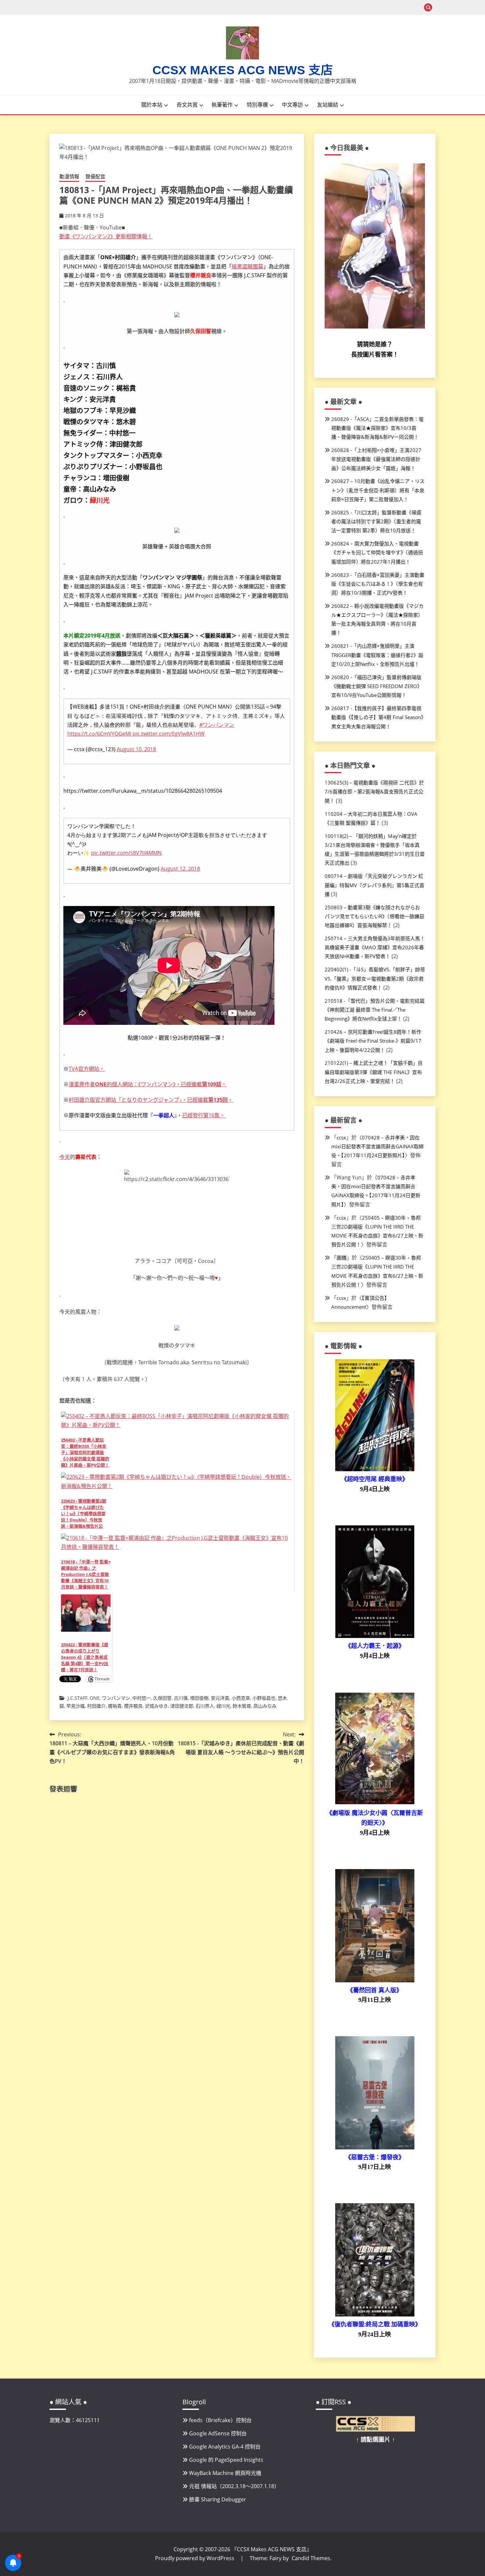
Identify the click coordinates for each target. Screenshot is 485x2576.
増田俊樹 (199, 1698)
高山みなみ (265, 1706)
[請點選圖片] (375, 2430)
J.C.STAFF (78, 1698)
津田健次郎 (182, 1706)
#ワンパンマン (217, 725)
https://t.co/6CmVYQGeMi (99, 734)
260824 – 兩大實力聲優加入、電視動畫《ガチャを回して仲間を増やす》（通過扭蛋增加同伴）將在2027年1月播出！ (377, 552)
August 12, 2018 (180, 869)
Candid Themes (311, 2558)
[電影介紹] (375, 1469)
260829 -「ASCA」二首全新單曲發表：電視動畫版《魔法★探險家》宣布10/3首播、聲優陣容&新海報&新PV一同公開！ (377, 428)
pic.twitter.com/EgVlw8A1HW (169, 734)
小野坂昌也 (264, 1698)
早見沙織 (76, 1706)
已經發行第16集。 (204, 1115)
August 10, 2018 (136, 749)
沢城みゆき (156, 1706)
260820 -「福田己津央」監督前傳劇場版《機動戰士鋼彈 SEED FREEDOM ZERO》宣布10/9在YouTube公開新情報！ (377, 686)
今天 (65, 1157)
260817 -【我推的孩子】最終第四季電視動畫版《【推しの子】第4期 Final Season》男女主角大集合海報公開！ (377, 717)
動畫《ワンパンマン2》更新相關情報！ (106, 236)
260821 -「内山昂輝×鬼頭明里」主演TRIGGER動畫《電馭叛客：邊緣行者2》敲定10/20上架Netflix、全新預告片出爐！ (377, 655)
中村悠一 (142, 1698)
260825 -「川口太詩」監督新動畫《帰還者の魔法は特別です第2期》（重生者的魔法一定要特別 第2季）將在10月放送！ (376, 521)
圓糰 (341, 1258)
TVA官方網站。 (87, 1069)
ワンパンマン (116, 1698)
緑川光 (223, 1706)
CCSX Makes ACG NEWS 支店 (243, 70)
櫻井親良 (133, 1706)
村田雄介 (96, 1706)
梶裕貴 (115, 1706)
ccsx (341, 1137)
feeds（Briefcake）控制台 (220, 2420)
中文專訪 (292, 105)
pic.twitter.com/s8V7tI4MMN (126, 853)
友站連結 (328, 105)
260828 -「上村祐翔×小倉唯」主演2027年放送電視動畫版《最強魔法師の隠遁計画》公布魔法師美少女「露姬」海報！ (376, 459)
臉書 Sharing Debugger (218, 2499)
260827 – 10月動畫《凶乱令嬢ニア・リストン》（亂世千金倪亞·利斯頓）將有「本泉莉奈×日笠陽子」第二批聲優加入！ (378, 490)
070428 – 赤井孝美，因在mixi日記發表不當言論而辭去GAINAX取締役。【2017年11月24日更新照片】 (377, 1146)
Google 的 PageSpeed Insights (226, 2460)
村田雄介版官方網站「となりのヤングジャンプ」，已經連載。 (151, 1100)
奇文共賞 (187, 105)
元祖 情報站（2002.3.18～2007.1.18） (234, 2486)
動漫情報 (69, 176)
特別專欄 (257, 105)
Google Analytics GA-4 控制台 (225, 2447)
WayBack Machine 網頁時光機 (225, 2473)
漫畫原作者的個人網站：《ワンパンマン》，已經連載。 (148, 1084)
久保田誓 (162, 1698)
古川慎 (181, 1698)
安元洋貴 (220, 1698)
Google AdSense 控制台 (218, 2433)
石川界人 (205, 1706)
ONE (95, 1698)
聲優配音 (95, 176)
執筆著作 (222, 105)
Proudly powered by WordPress (195, 2558)
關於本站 (152, 105)
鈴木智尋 (242, 1706)
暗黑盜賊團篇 (247, 266)
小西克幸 (241, 1698)
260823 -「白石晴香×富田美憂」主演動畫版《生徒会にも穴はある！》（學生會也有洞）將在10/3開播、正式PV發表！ (378, 584)
